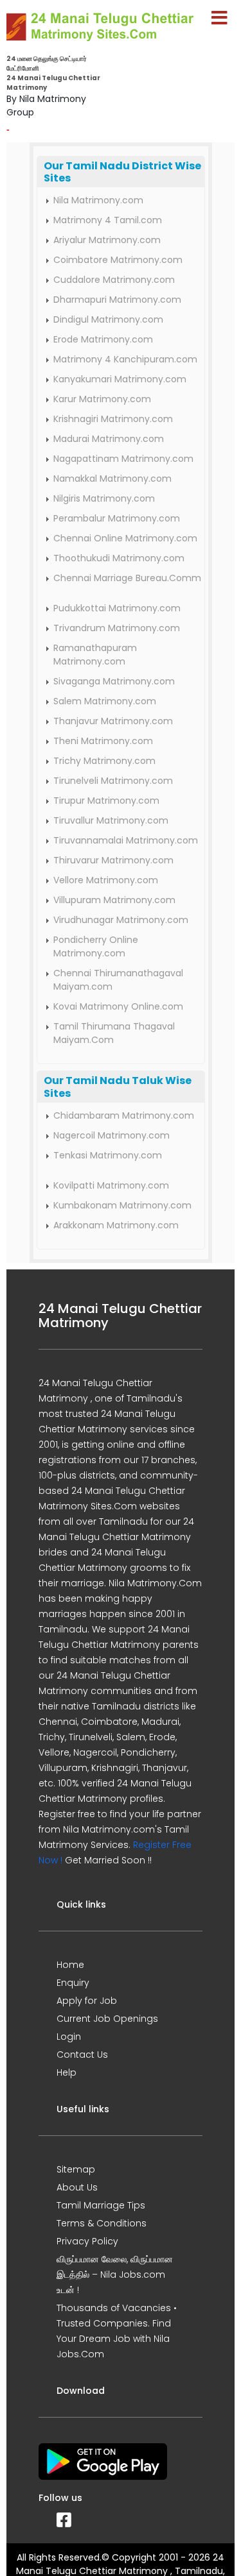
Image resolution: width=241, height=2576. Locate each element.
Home (70, 1965)
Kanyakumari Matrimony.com (120, 379)
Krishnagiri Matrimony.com (113, 419)
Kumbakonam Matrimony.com (122, 1205)
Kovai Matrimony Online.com (118, 1006)
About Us (77, 2187)
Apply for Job (87, 2001)
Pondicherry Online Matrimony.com (96, 946)
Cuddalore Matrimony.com (114, 280)
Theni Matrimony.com (103, 741)
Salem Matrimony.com (105, 701)
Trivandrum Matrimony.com (117, 628)
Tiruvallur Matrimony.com (111, 820)
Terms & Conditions (102, 2223)
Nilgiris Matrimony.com (104, 498)
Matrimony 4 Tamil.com (108, 220)
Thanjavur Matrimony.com (113, 721)
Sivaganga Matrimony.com (114, 681)
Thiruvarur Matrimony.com (113, 860)
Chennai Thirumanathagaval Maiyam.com (118, 980)
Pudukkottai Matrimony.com (117, 608)
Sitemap (76, 2169)
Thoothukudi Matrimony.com (119, 558)
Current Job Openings (107, 2019)
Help (67, 2072)
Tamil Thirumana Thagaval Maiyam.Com (114, 1033)
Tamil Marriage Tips (101, 2205)
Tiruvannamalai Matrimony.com (126, 840)
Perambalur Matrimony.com (117, 518)
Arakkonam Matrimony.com (116, 1225)
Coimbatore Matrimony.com (118, 260)
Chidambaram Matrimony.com (124, 1115)
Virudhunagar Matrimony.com (121, 920)
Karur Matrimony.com (102, 399)
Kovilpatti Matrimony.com (111, 1185)
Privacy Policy (87, 2241)
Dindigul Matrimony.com (108, 319)
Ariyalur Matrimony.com (107, 240)
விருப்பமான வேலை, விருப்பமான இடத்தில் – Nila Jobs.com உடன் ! (115, 2275)
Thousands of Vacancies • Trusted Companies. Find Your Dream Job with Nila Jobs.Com (117, 2331)
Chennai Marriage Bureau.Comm (127, 578)
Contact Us (82, 2055)
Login (69, 2037)
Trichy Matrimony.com (104, 761)
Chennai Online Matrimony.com (125, 538)
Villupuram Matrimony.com (114, 900)
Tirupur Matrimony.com (106, 801)
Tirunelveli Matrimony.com (113, 781)
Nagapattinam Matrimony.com (123, 459)
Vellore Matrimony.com (106, 880)
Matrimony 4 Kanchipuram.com (125, 359)
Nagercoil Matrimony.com (112, 1135)
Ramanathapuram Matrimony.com (95, 655)
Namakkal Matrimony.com (112, 479)
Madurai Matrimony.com (109, 439)
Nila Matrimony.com (98, 200)
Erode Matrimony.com (103, 339)
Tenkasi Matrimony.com (108, 1155)
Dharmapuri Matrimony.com (117, 300)
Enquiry (73, 1983)
